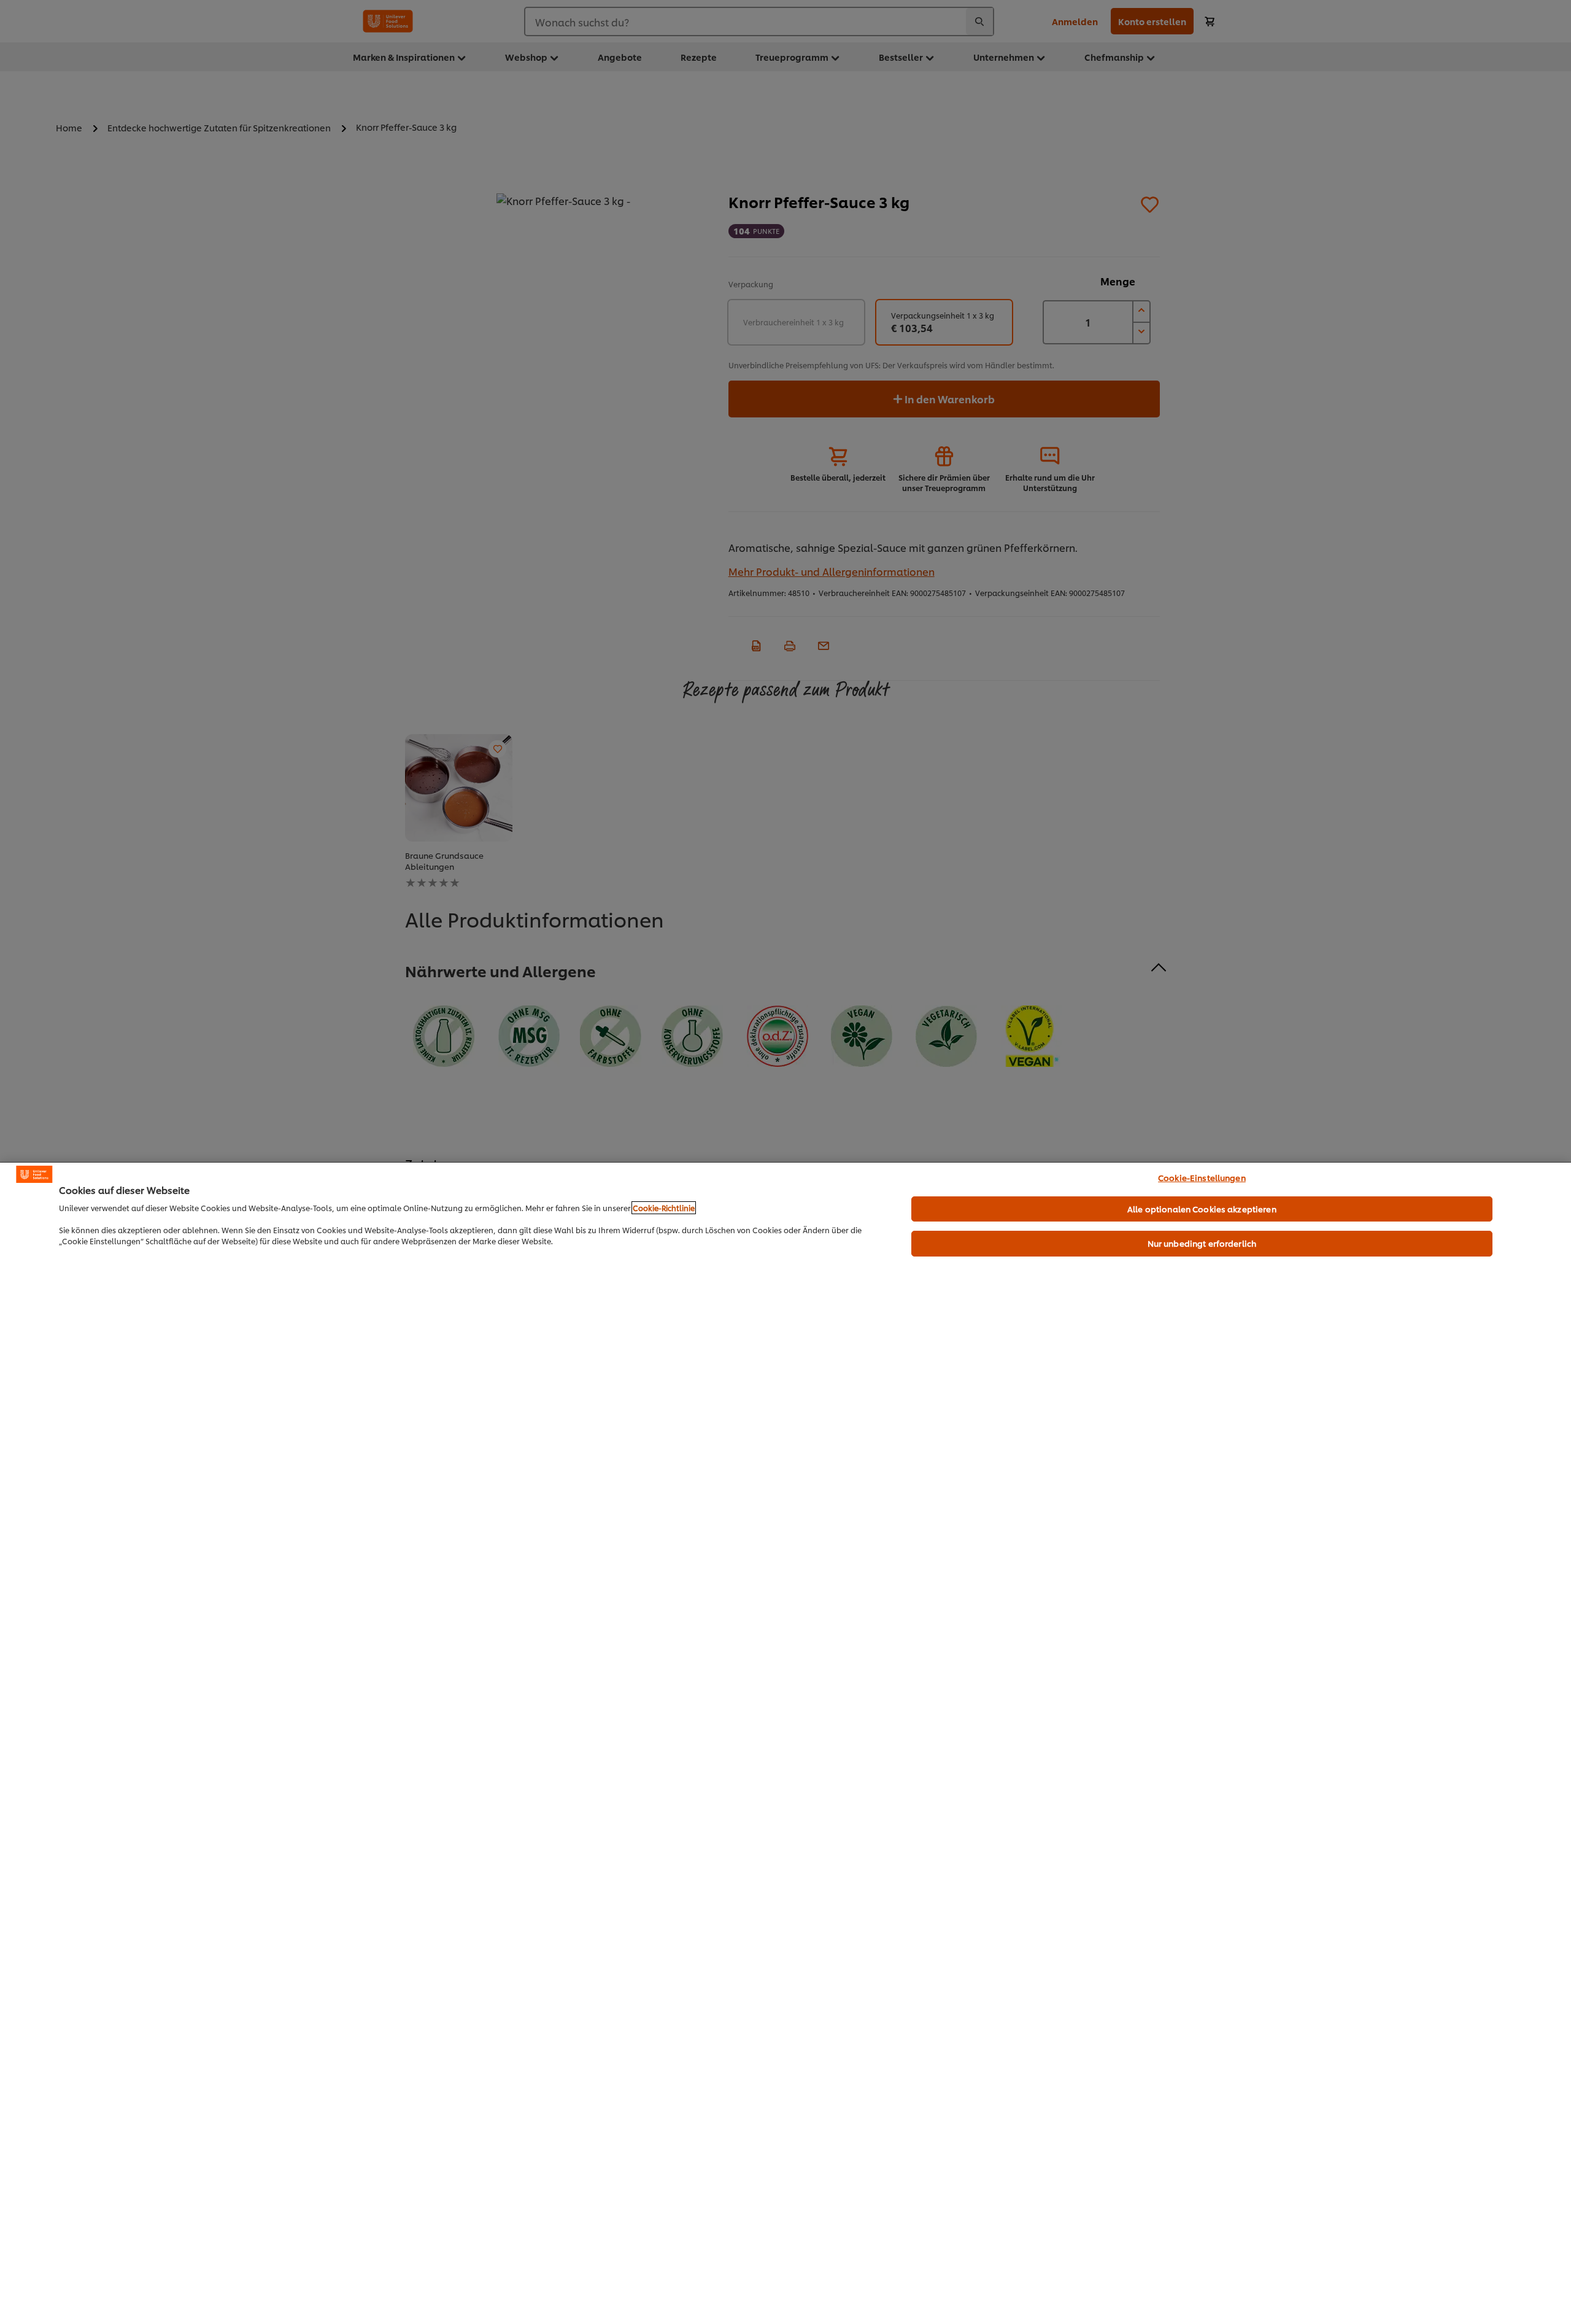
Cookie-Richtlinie (664, 1208)
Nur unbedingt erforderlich (1202, 1243)
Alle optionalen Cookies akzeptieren (1202, 1209)
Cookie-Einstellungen (1202, 1177)
